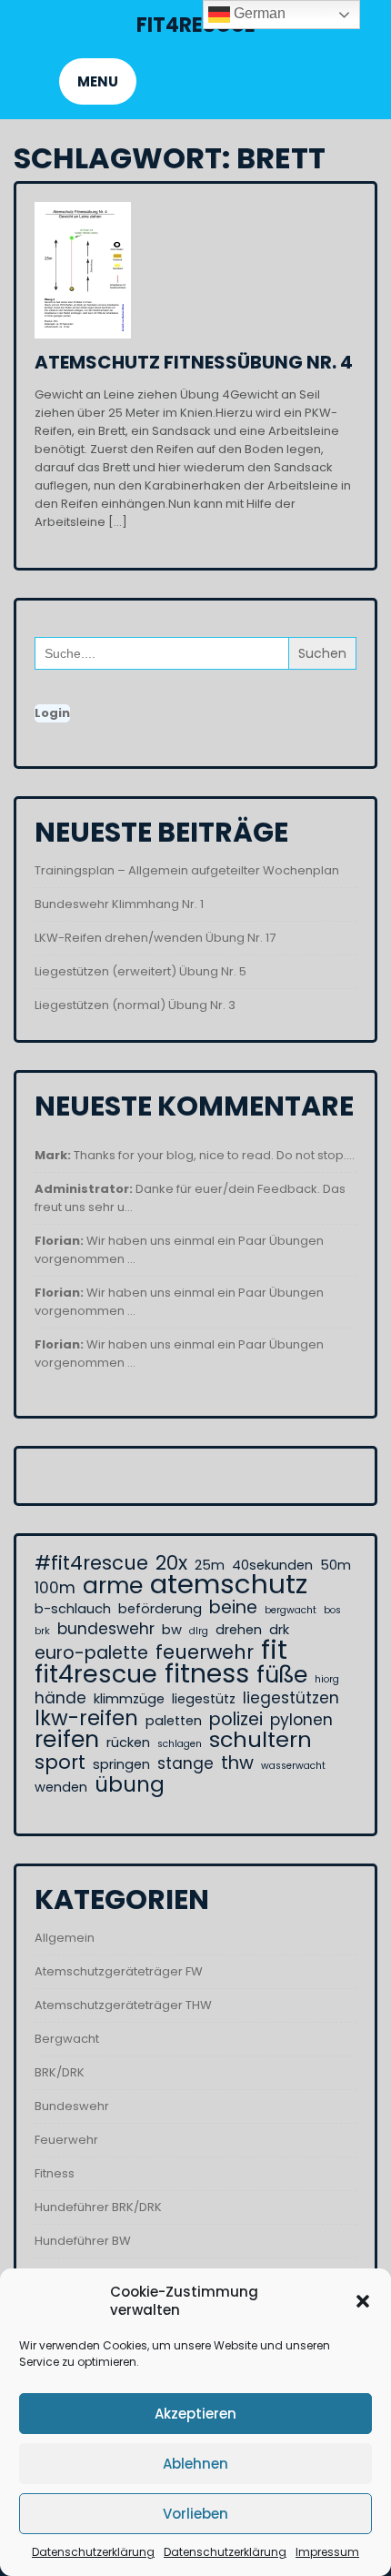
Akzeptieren (195, 2414)
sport (60, 1763)
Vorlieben (195, 2514)
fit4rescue (96, 1674)
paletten (174, 1721)
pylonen (301, 1720)
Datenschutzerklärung (93, 2552)
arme (113, 1586)
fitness (207, 1673)
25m (210, 1565)
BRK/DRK (60, 2072)
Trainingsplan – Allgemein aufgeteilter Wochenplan (187, 870)
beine (233, 1608)
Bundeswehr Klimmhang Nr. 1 (119, 904)
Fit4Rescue (196, 25)
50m (336, 1565)
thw (237, 1763)
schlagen (180, 1744)
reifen (67, 1740)
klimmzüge (129, 1699)
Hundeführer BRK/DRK (98, 2207)
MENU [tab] (98, 81)
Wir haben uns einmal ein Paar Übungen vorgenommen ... (179, 1250)
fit (274, 1650)
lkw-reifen (86, 1718)
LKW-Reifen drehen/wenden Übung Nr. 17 (155, 938)
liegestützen (291, 1698)
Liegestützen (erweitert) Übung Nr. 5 (140, 971)
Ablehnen (195, 2464)
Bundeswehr (72, 2106)
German (258, 13)
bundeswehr (106, 1629)
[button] (363, 2301)
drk (279, 1630)
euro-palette (91, 1653)
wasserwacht (293, 1766)
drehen (239, 1630)
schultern (261, 1740)
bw (172, 1630)
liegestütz (204, 1699)
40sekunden (272, 1565)
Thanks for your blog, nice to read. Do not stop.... (195, 1155)
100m (55, 1588)
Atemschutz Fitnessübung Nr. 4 (194, 362)
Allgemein (65, 1938)
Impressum (327, 2552)
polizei (236, 1720)
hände (60, 1698)
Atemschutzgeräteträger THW (123, 2005)
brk (42, 1631)
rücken (128, 1743)
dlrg (199, 1631)
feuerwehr (205, 1652)
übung (130, 1784)
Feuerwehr (66, 2140)
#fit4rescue (91, 1563)
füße (282, 1675)
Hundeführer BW (83, 2241)
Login (52, 713)
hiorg (327, 1679)
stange (185, 1763)
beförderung (160, 1609)
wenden (61, 1787)
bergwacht (291, 1610)
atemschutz (229, 1584)
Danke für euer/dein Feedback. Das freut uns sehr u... (190, 1198)
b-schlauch (73, 1609)
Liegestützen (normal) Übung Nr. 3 (135, 1005)
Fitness (55, 2173)
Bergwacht (67, 2039)
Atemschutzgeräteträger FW (119, 1971)
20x (171, 1563)
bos (332, 1610)
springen (121, 1764)
